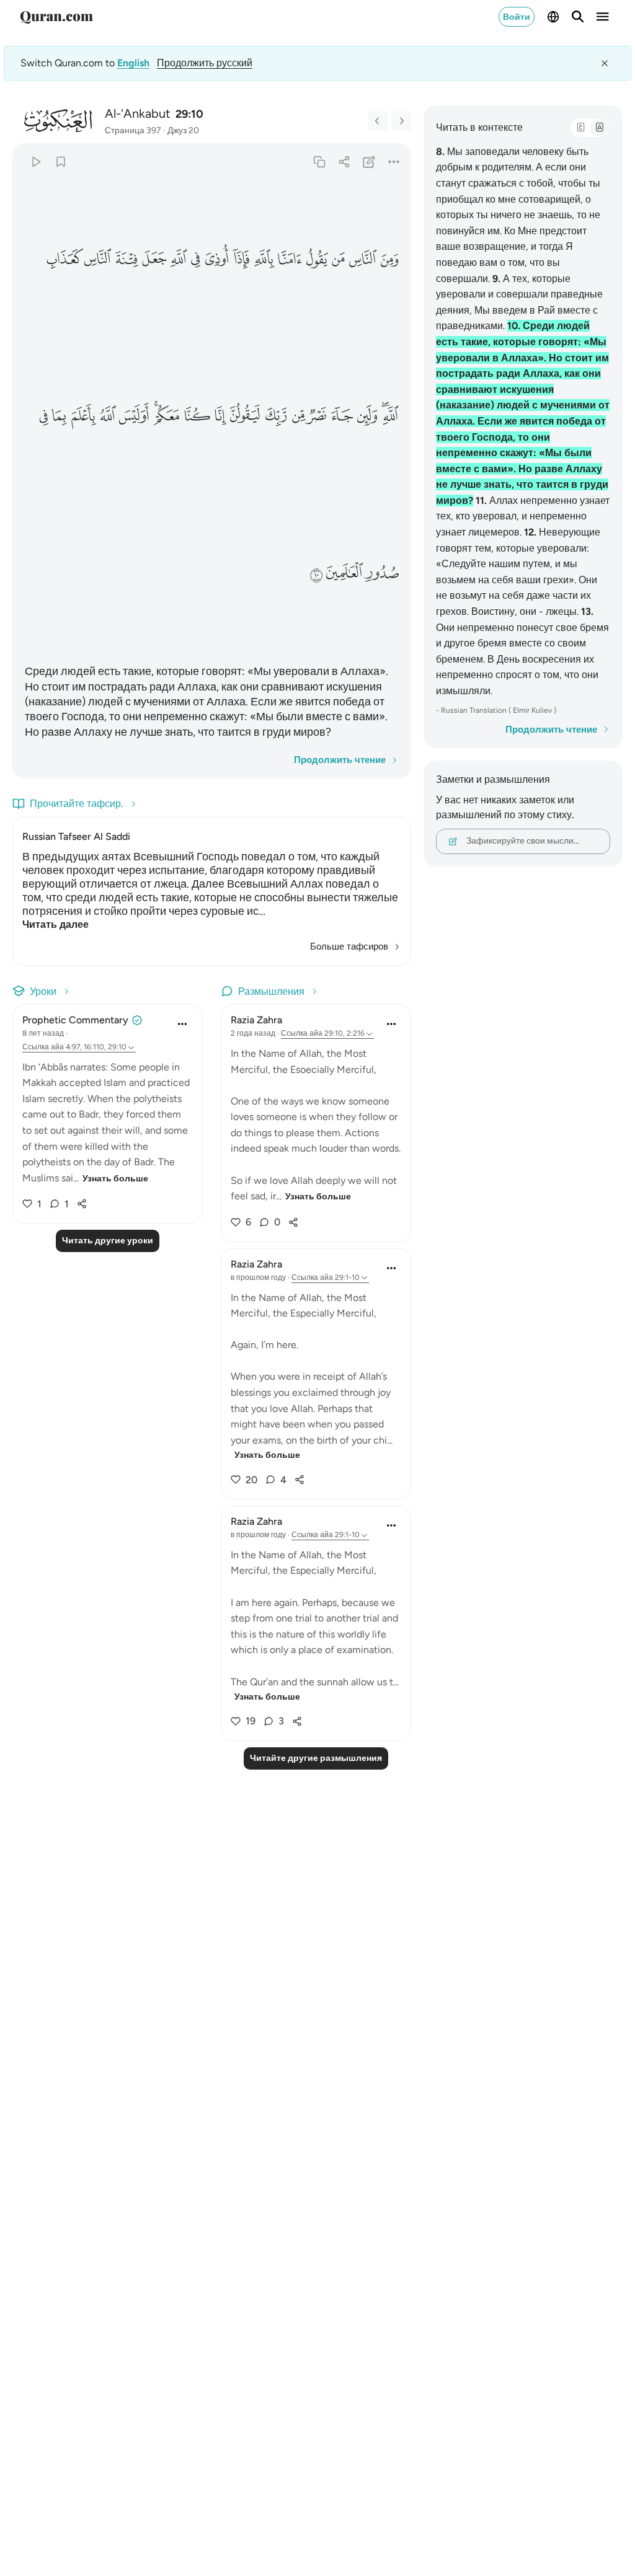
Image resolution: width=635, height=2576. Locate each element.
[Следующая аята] (401, 121)
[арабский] (580, 128)
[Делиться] (344, 161)
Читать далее (56, 924)
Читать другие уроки (108, 1241)
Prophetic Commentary (75, 1020)
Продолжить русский (205, 63)
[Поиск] (578, 17)
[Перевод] (599, 128)
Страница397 (133, 130)
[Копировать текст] (319, 161)
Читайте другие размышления (316, 1758)
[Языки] (553, 17)
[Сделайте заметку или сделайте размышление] (369, 161)
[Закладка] (60, 161)
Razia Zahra (256, 1020)
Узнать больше (115, 1179)
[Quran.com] (56, 17)
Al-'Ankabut (138, 113)
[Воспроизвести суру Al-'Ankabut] (36, 161)
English (133, 63)
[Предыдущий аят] (378, 121)
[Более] (393, 161)
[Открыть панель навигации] (603, 17)
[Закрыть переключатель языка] (605, 63)
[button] (389, 259)
